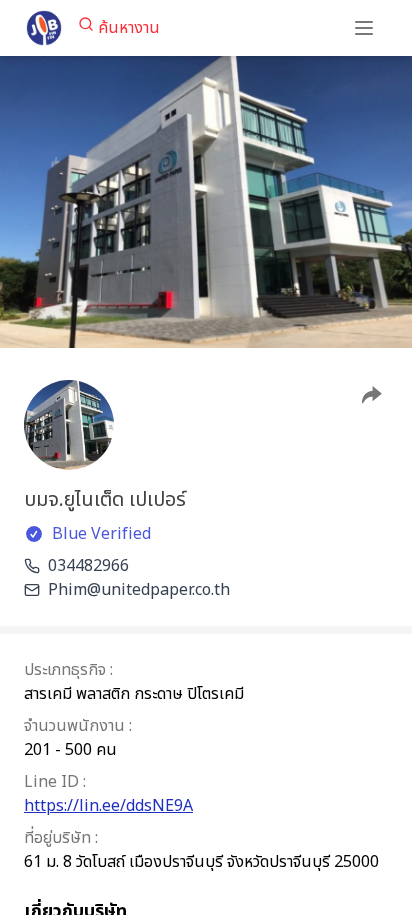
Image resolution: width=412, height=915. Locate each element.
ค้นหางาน (129, 28)
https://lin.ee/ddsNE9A (108, 806)
